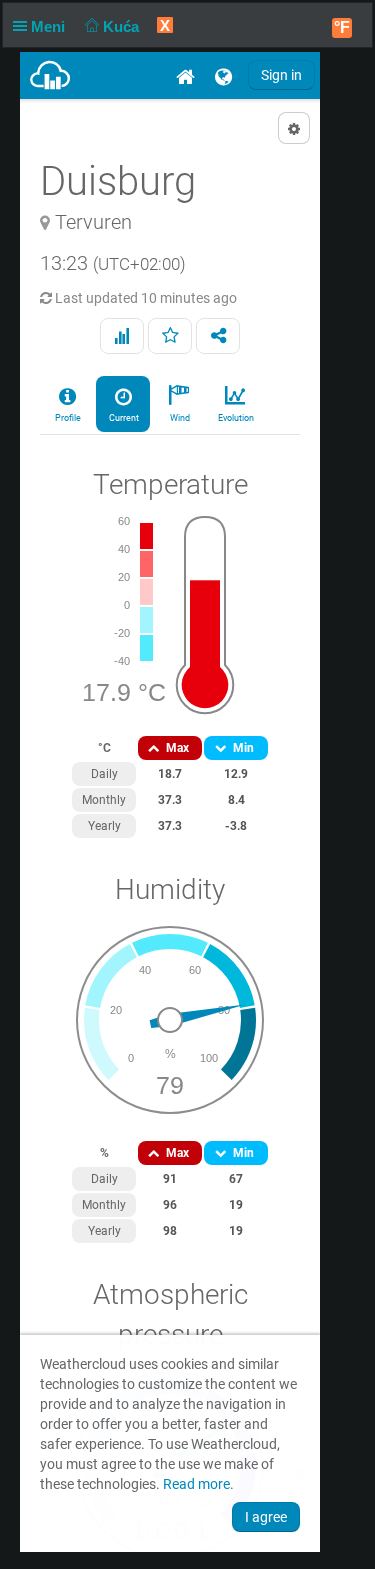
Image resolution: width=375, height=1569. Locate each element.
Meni (50, 26)
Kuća (123, 26)
